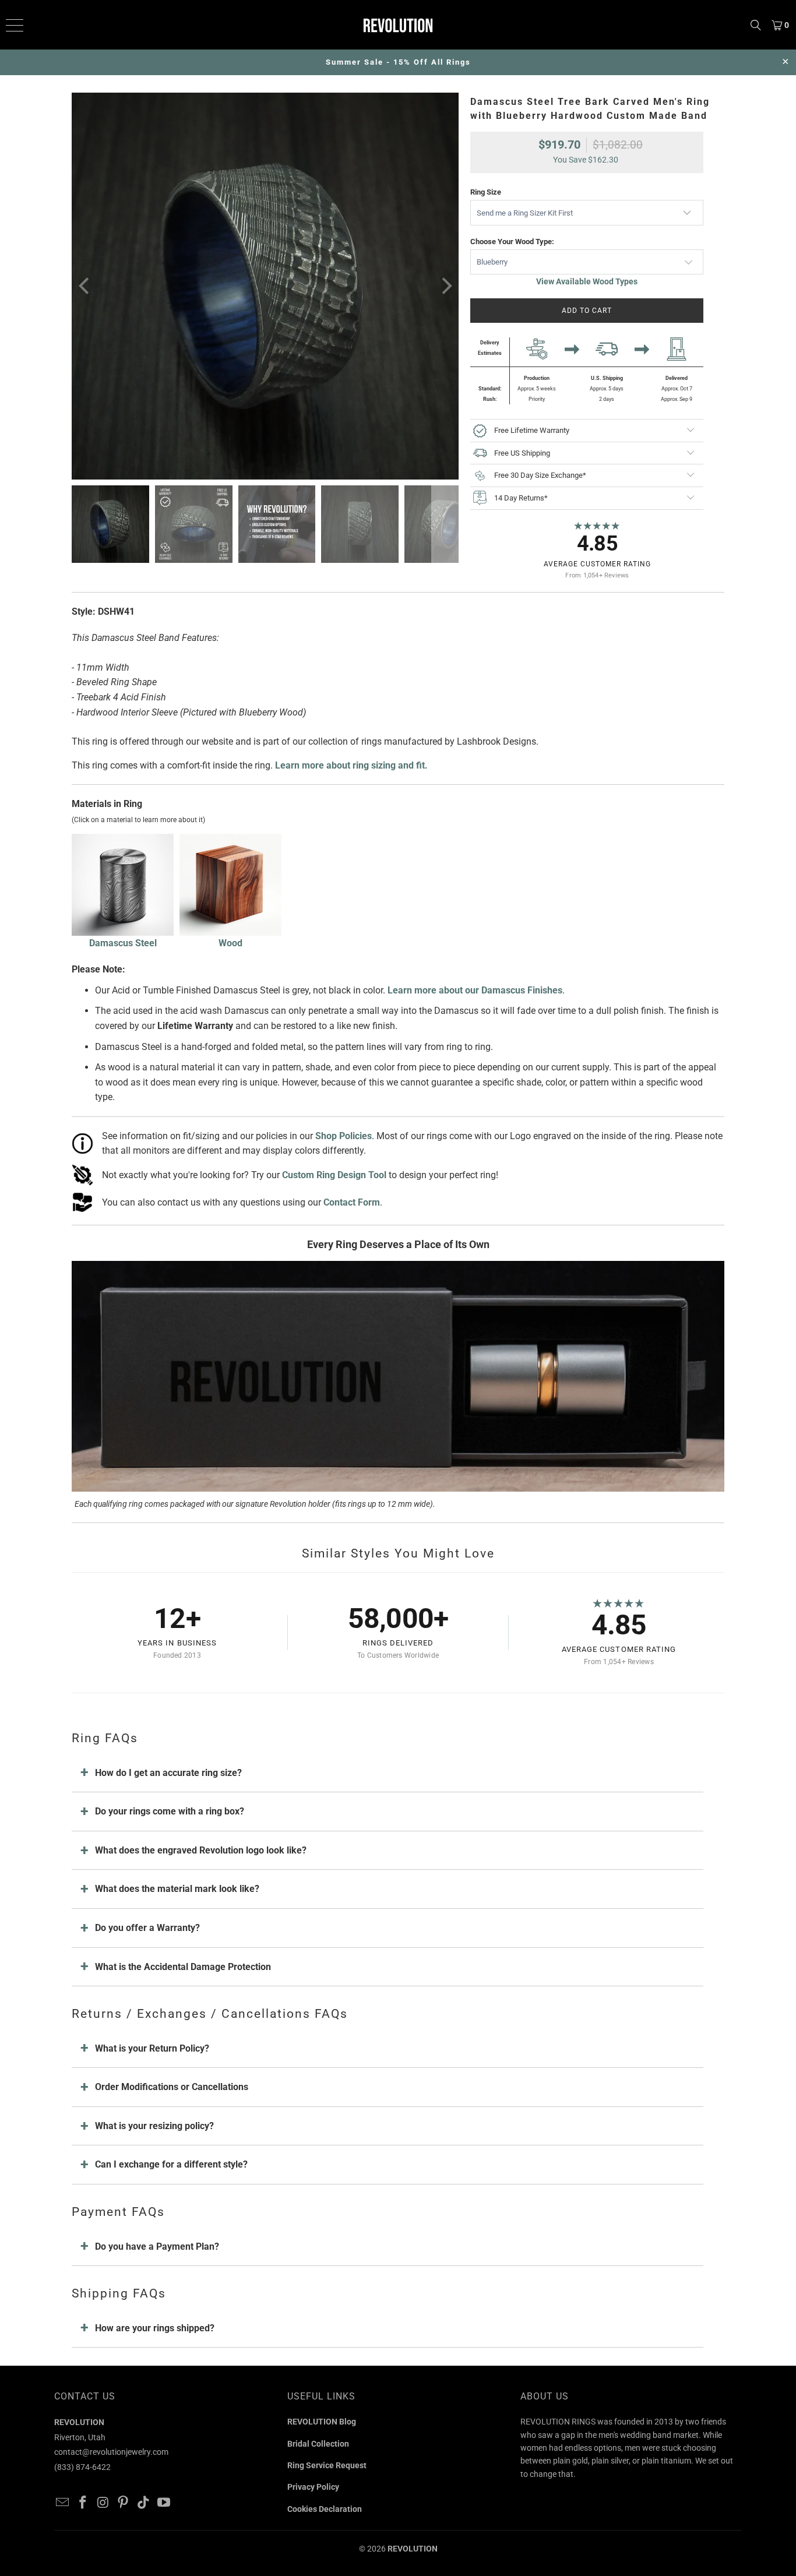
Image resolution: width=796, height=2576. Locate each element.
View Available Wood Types (587, 281)
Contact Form (352, 1202)
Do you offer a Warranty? (147, 1928)
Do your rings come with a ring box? (170, 1811)
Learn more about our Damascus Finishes (475, 990)
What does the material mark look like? (177, 1889)
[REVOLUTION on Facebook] (83, 2503)
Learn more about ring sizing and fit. (351, 765)
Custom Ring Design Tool (334, 1175)
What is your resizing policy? (154, 2126)
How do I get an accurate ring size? (168, 1773)
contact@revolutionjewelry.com (111, 2452)
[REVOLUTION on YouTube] (164, 2503)
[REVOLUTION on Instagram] (103, 2503)
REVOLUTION (413, 2549)
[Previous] (85, 286)
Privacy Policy (313, 2487)
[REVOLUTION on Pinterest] (124, 2503)
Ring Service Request (327, 2465)
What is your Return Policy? (152, 2048)
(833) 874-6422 (82, 2467)
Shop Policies (344, 1136)
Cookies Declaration (325, 2509)
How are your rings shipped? (155, 2328)
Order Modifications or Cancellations (172, 2087)
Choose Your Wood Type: (512, 242)
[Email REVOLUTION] (63, 2503)
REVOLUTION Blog (322, 2422)
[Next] (445, 286)
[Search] (756, 25)
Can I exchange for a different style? (171, 2164)
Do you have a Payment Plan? (157, 2246)
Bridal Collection (318, 2444)
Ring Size (486, 192)
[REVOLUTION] (398, 25)
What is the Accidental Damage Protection (183, 1967)
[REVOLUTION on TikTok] (144, 2503)
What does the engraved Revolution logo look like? (201, 1850)
